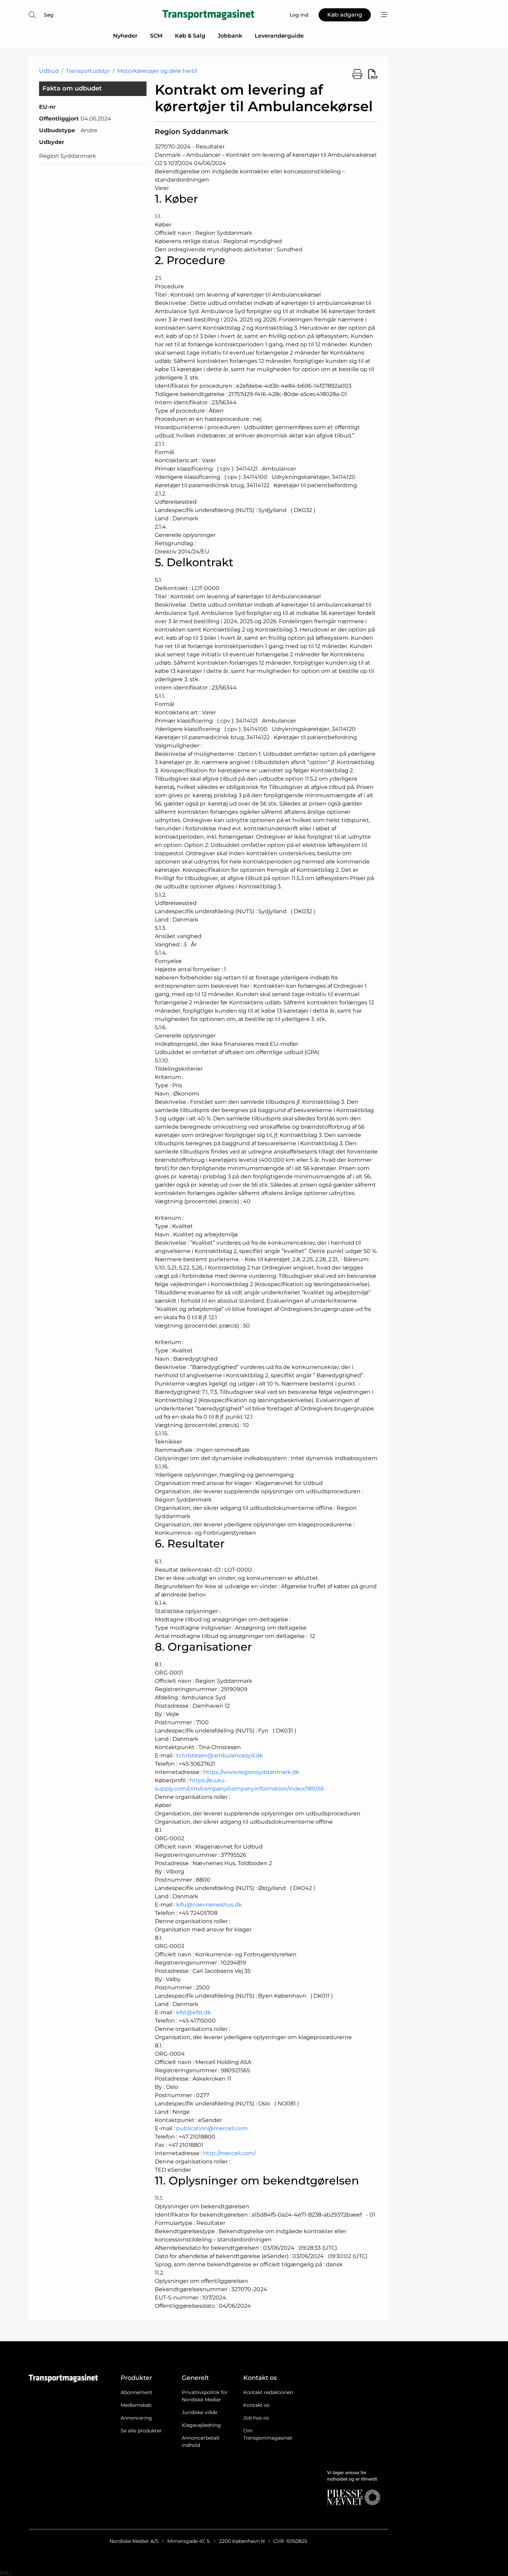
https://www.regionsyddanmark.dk (251, 1772)
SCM (156, 36)
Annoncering (136, 2418)
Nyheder (125, 36)
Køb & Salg (190, 36)
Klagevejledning (201, 2425)
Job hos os (256, 2418)
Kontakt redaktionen (268, 2392)
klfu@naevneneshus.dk (209, 1905)
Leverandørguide (279, 36)
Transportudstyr (88, 71)
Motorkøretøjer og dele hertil (157, 71)
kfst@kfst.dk (194, 2012)
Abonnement (137, 2392)
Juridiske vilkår (200, 2412)
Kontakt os (256, 2405)
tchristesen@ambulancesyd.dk (220, 1755)
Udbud (49, 71)
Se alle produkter (141, 2431)
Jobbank (230, 36)
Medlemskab (136, 2405)
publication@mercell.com (212, 2128)
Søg (49, 15)
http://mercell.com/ (229, 2153)
